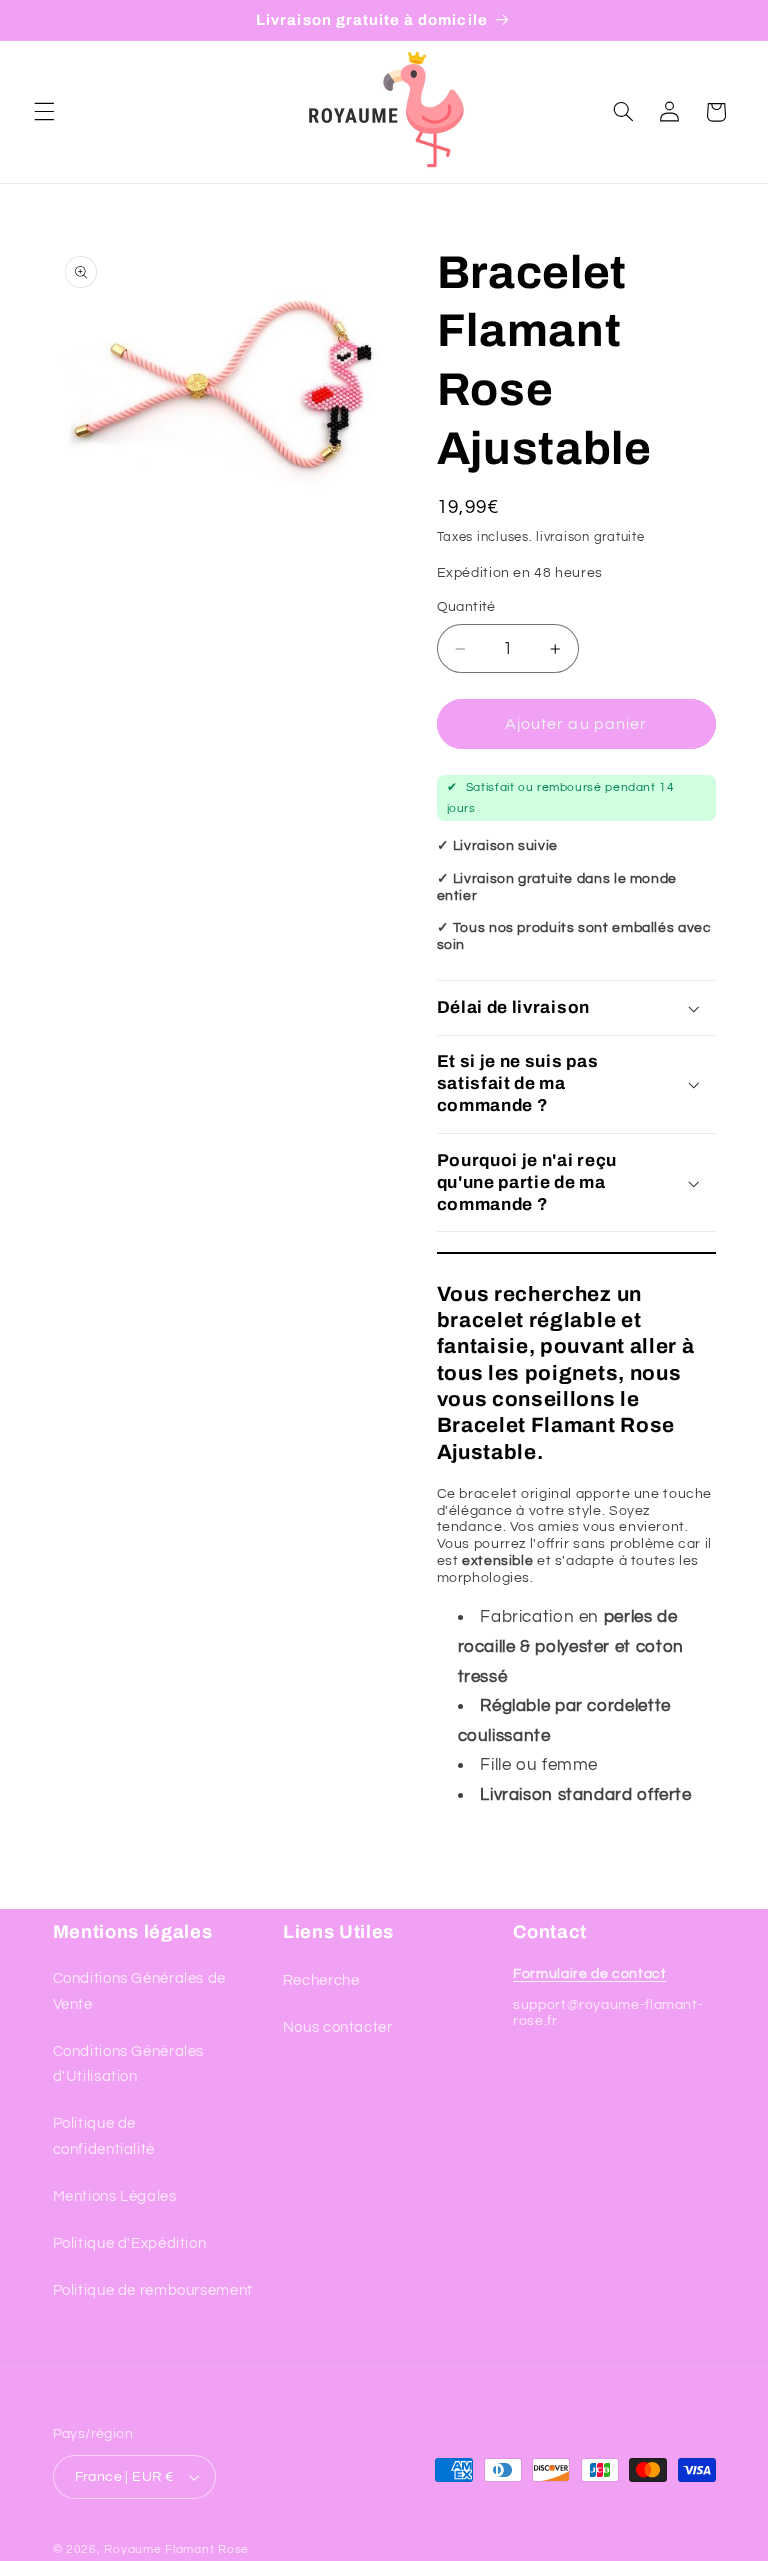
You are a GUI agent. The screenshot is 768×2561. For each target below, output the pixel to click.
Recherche (321, 1980)
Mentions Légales (115, 2196)
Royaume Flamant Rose (176, 2549)
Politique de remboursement (153, 2290)
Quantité (466, 607)
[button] (44, 112)
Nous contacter (338, 2027)
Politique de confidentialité (104, 2136)
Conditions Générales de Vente (140, 1991)
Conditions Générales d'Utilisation (129, 2064)
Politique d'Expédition (130, 2243)
